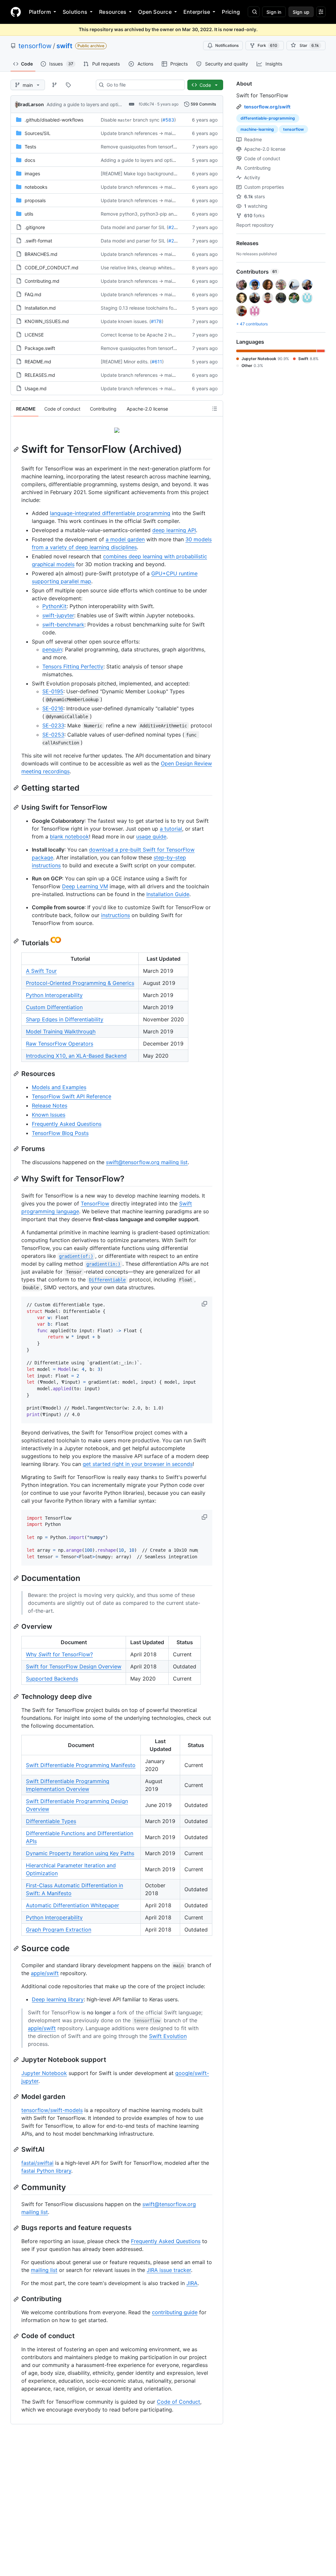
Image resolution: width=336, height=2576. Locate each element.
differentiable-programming (268, 118)
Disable (109, 120)
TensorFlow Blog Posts (60, 1133)
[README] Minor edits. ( (126, 362)
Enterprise (197, 12)
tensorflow (35, 46)
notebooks (36, 187)
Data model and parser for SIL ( (135, 227)
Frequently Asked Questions (67, 1124)
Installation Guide (168, 894)
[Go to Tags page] (68, 85)
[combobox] (143, 85)
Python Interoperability (54, 995)
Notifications (227, 45)
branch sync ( (148, 120)
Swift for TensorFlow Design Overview (74, 1666)
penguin (52, 649)
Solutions (75, 12)
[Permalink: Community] (17, 2187)
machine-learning (257, 129)
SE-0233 (53, 725)
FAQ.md (33, 294)
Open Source (155, 12)
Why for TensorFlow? (59, 1654)
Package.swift (40, 348)
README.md (38, 362)
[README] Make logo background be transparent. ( (156, 173)
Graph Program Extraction (59, 1930)
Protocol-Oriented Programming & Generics (80, 983)
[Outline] (215, 409)
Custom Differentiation (54, 1007)
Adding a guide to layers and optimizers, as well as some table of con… (123, 104)
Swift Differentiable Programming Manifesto (81, 1765)
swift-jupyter (58, 615)
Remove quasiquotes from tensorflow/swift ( (148, 147)
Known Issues (49, 1115)
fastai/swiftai (37, 2163)
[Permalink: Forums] (17, 1149)
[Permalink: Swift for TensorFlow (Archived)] (17, 449)
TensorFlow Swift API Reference (72, 1096)
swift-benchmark (63, 625)
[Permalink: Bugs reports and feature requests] (17, 2228)
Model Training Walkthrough (61, 1031)
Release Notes (50, 1105)
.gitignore (35, 227)
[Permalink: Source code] (17, 1948)
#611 (157, 362)
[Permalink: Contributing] (17, 2299)
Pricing (231, 12)
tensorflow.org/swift (267, 107)
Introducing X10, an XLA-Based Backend (76, 1056)
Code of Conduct (178, 2402)
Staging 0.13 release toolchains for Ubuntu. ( (148, 308)
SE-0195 (53, 691)
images (32, 173)
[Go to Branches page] (54, 85)
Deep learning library (58, 1999)
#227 (174, 227)
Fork (267, 45)
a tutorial (171, 829)
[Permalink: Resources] (17, 1074)
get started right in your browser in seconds (138, 1464)
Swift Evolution (168, 2036)
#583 (168, 120)
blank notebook (69, 836)
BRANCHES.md (41, 254)
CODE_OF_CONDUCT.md (52, 268)
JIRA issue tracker (169, 2270)
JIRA (192, 2283)
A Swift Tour (41, 971)
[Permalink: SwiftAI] (17, 2149)
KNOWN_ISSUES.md (47, 321)
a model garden (125, 539)
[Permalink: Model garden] (17, 2097)
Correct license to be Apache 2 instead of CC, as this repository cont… (176, 335)
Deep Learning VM (85, 886)
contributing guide (175, 2312)
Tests (30, 147)
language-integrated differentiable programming (110, 513)
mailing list (44, 2270)
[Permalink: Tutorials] (17, 941)
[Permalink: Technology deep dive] (17, 1697)
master (125, 120)
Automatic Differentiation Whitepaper (73, 1905)
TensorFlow (95, 1203)
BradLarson (31, 104)
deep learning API (174, 530)
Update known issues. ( (126, 321)
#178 (156, 321)
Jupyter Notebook (44, 2073)
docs (30, 160)
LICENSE (34, 335)
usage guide (151, 836)
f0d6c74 (147, 104)
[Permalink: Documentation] (17, 1578)
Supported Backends (52, 1679)
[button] (205, 1304)
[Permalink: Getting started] (17, 788)
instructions (115, 915)
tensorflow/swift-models (52, 2110)
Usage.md (36, 388)
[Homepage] (16, 12)
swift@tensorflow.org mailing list (147, 1162)
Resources (113, 12)
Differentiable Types (51, 1821)
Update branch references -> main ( (139, 133)
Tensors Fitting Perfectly (73, 666)
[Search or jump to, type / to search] (254, 12)
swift (64, 46)
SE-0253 (53, 735)
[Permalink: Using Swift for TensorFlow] (17, 807)
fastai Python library (46, 2171)
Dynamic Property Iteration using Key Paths (80, 1853)
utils (29, 214)
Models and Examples (59, 1087)
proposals (35, 200)
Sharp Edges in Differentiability (65, 1019)
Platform (40, 12)
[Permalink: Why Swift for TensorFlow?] (17, 1179)
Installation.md (40, 308)
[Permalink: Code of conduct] (17, 2336)
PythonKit (54, 606)
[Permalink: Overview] (17, 1626)
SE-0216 (53, 708)
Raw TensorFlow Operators (60, 1044)
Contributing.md (42, 281)
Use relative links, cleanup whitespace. (142, 268)
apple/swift (45, 1973)
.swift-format (38, 241)
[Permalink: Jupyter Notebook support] (17, 2060)
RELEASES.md (40, 375)
